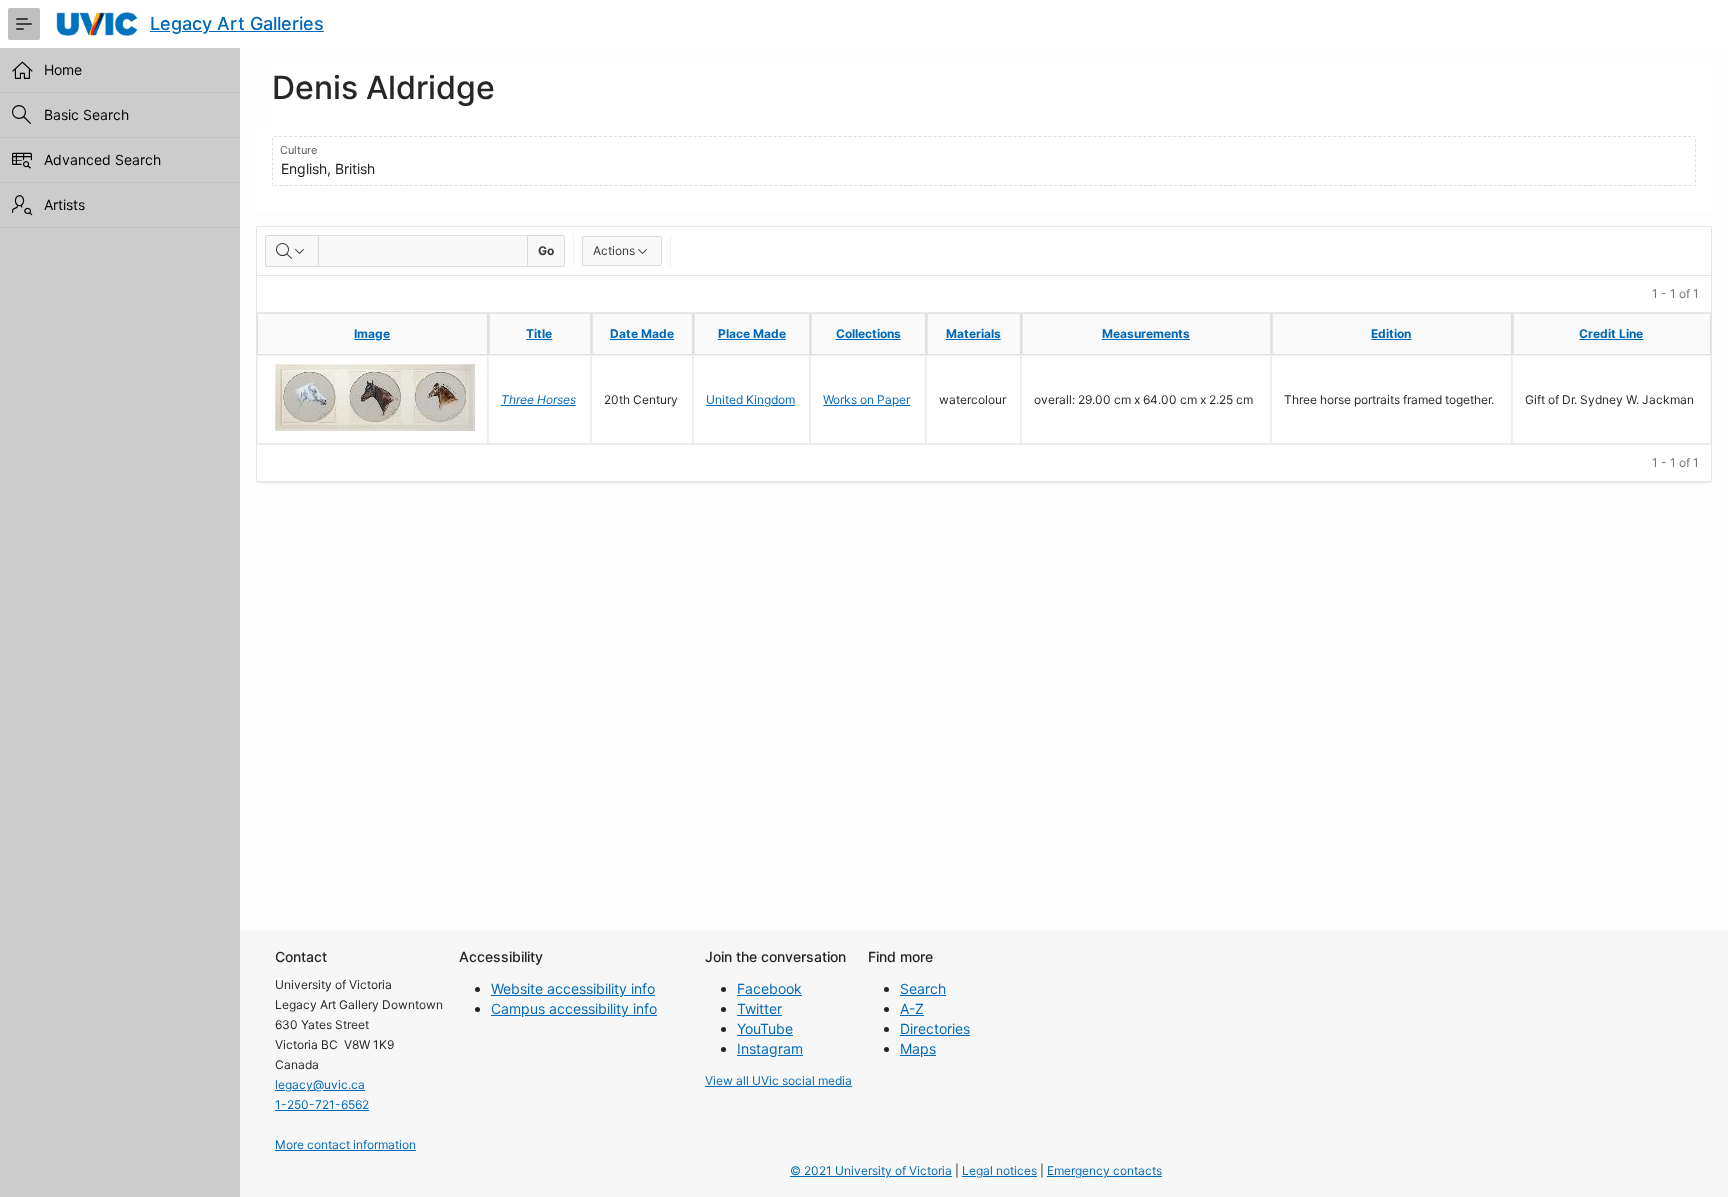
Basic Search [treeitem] (86, 114)
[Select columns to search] (292, 251)
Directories (935, 1028)
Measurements (1146, 333)
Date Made (642, 333)
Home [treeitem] (63, 69)
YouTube (765, 1028)
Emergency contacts (1104, 1170)
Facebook (769, 988)
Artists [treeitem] (64, 204)
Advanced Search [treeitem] (102, 159)
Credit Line (1611, 333)
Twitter (759, 1008)
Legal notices (999, 1170)
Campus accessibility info (574, 1008)
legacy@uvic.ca (320, 1084)
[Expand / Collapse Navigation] (24, 24)
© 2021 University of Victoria (871, 1170)
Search (923, 988)
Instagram (770, 1048)
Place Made (752, 333)
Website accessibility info (573, 988)
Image (372, 333)
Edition (1391, 333)
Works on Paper (866, 399)
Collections (868, 333)
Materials (973, 333)
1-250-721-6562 (322, 1104)
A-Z (912, 1008)
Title (539, 333)
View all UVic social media (778, 1080)
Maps (918, 1048)
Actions (614, 250)
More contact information (345, 1144)
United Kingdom (750, 399)
